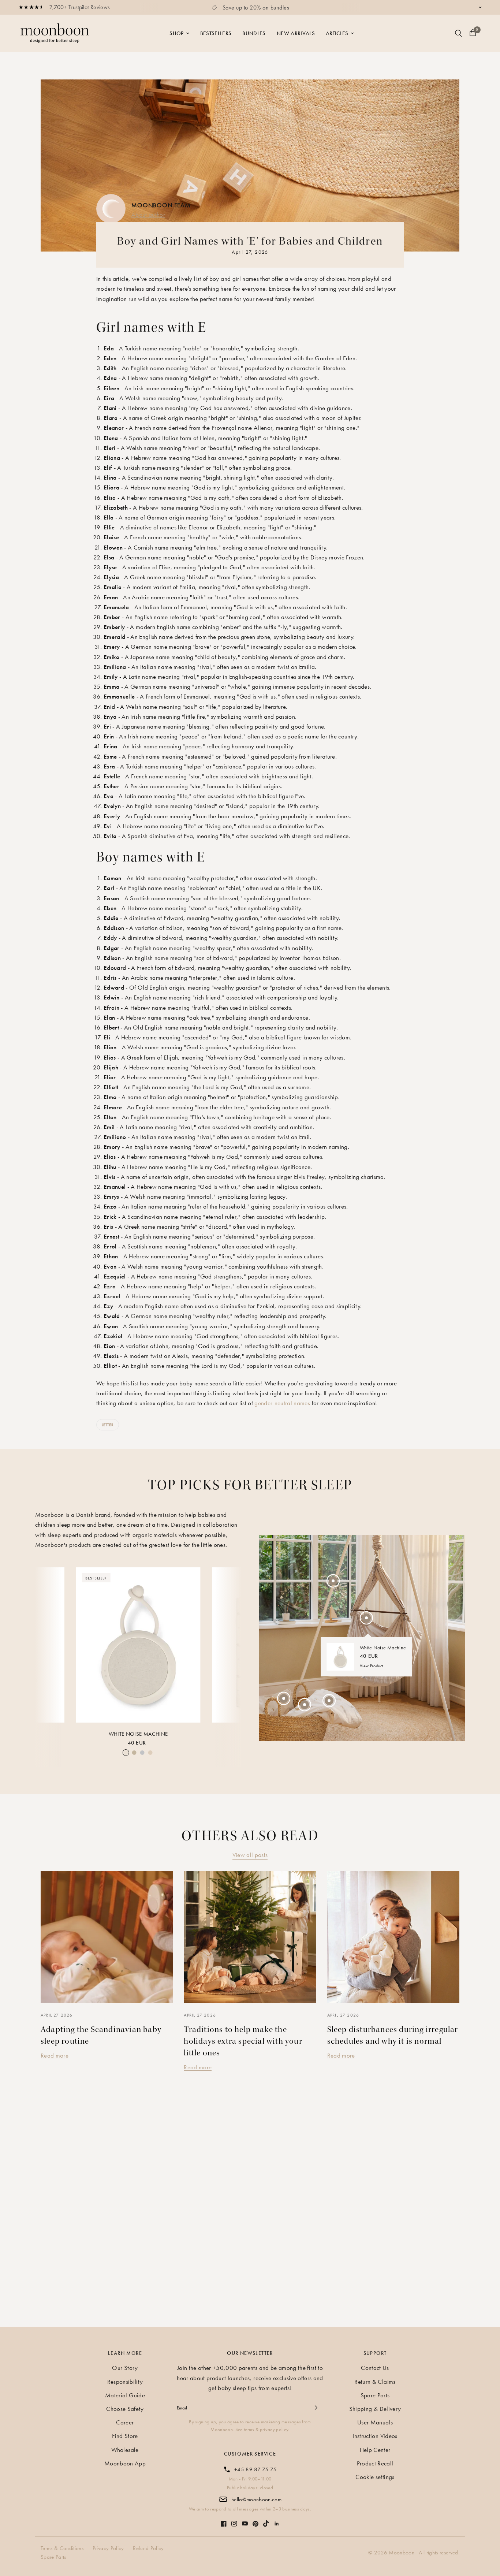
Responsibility (125, 2382)
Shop (176, 33)
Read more (55, 2055)
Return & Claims (375, 2382)
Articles (337, 33)
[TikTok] (266, 2520)
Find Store (125, 2436)
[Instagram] (234, 2520)
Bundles (254, 33)
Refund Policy (148, 2548)
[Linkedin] (277, 2520)
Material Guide (125, 2395)
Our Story (125, 2368)
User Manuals (375, 2422)
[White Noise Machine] (138, 1645)
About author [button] (148, 215)
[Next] (230, 1644)
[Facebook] (224, 2520)
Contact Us (375, 2368)
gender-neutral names (282, 1403)
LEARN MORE (125, 2353)
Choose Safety (125, 2409)
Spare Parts (375, 2395)
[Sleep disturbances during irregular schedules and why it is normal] (393, 1937)
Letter (108, 1425)
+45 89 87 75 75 (255, 2469)
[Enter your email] (316, 2408)
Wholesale (125, 2450)
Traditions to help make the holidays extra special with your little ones (243, 2041)
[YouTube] (245, 2520)
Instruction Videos (375, 2436)
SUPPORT (375, 2353)
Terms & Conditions (62, 2548)
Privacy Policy (108, 2548)
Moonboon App (125, 2463)
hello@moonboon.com (256, 2499)
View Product (372, 1666)
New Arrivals (296, 33)
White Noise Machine (138, 1734)
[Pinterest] (255, 2520)
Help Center (375, 2450)
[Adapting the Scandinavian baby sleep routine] (107, 1937)
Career (125, 2422)
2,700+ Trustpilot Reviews (80, 7)
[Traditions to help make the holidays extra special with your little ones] (250, 1937)
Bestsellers (216, 33)
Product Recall (375, 2463)
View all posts (250, 1855)
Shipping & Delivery (375, 2409)
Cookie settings (375, 2477)
